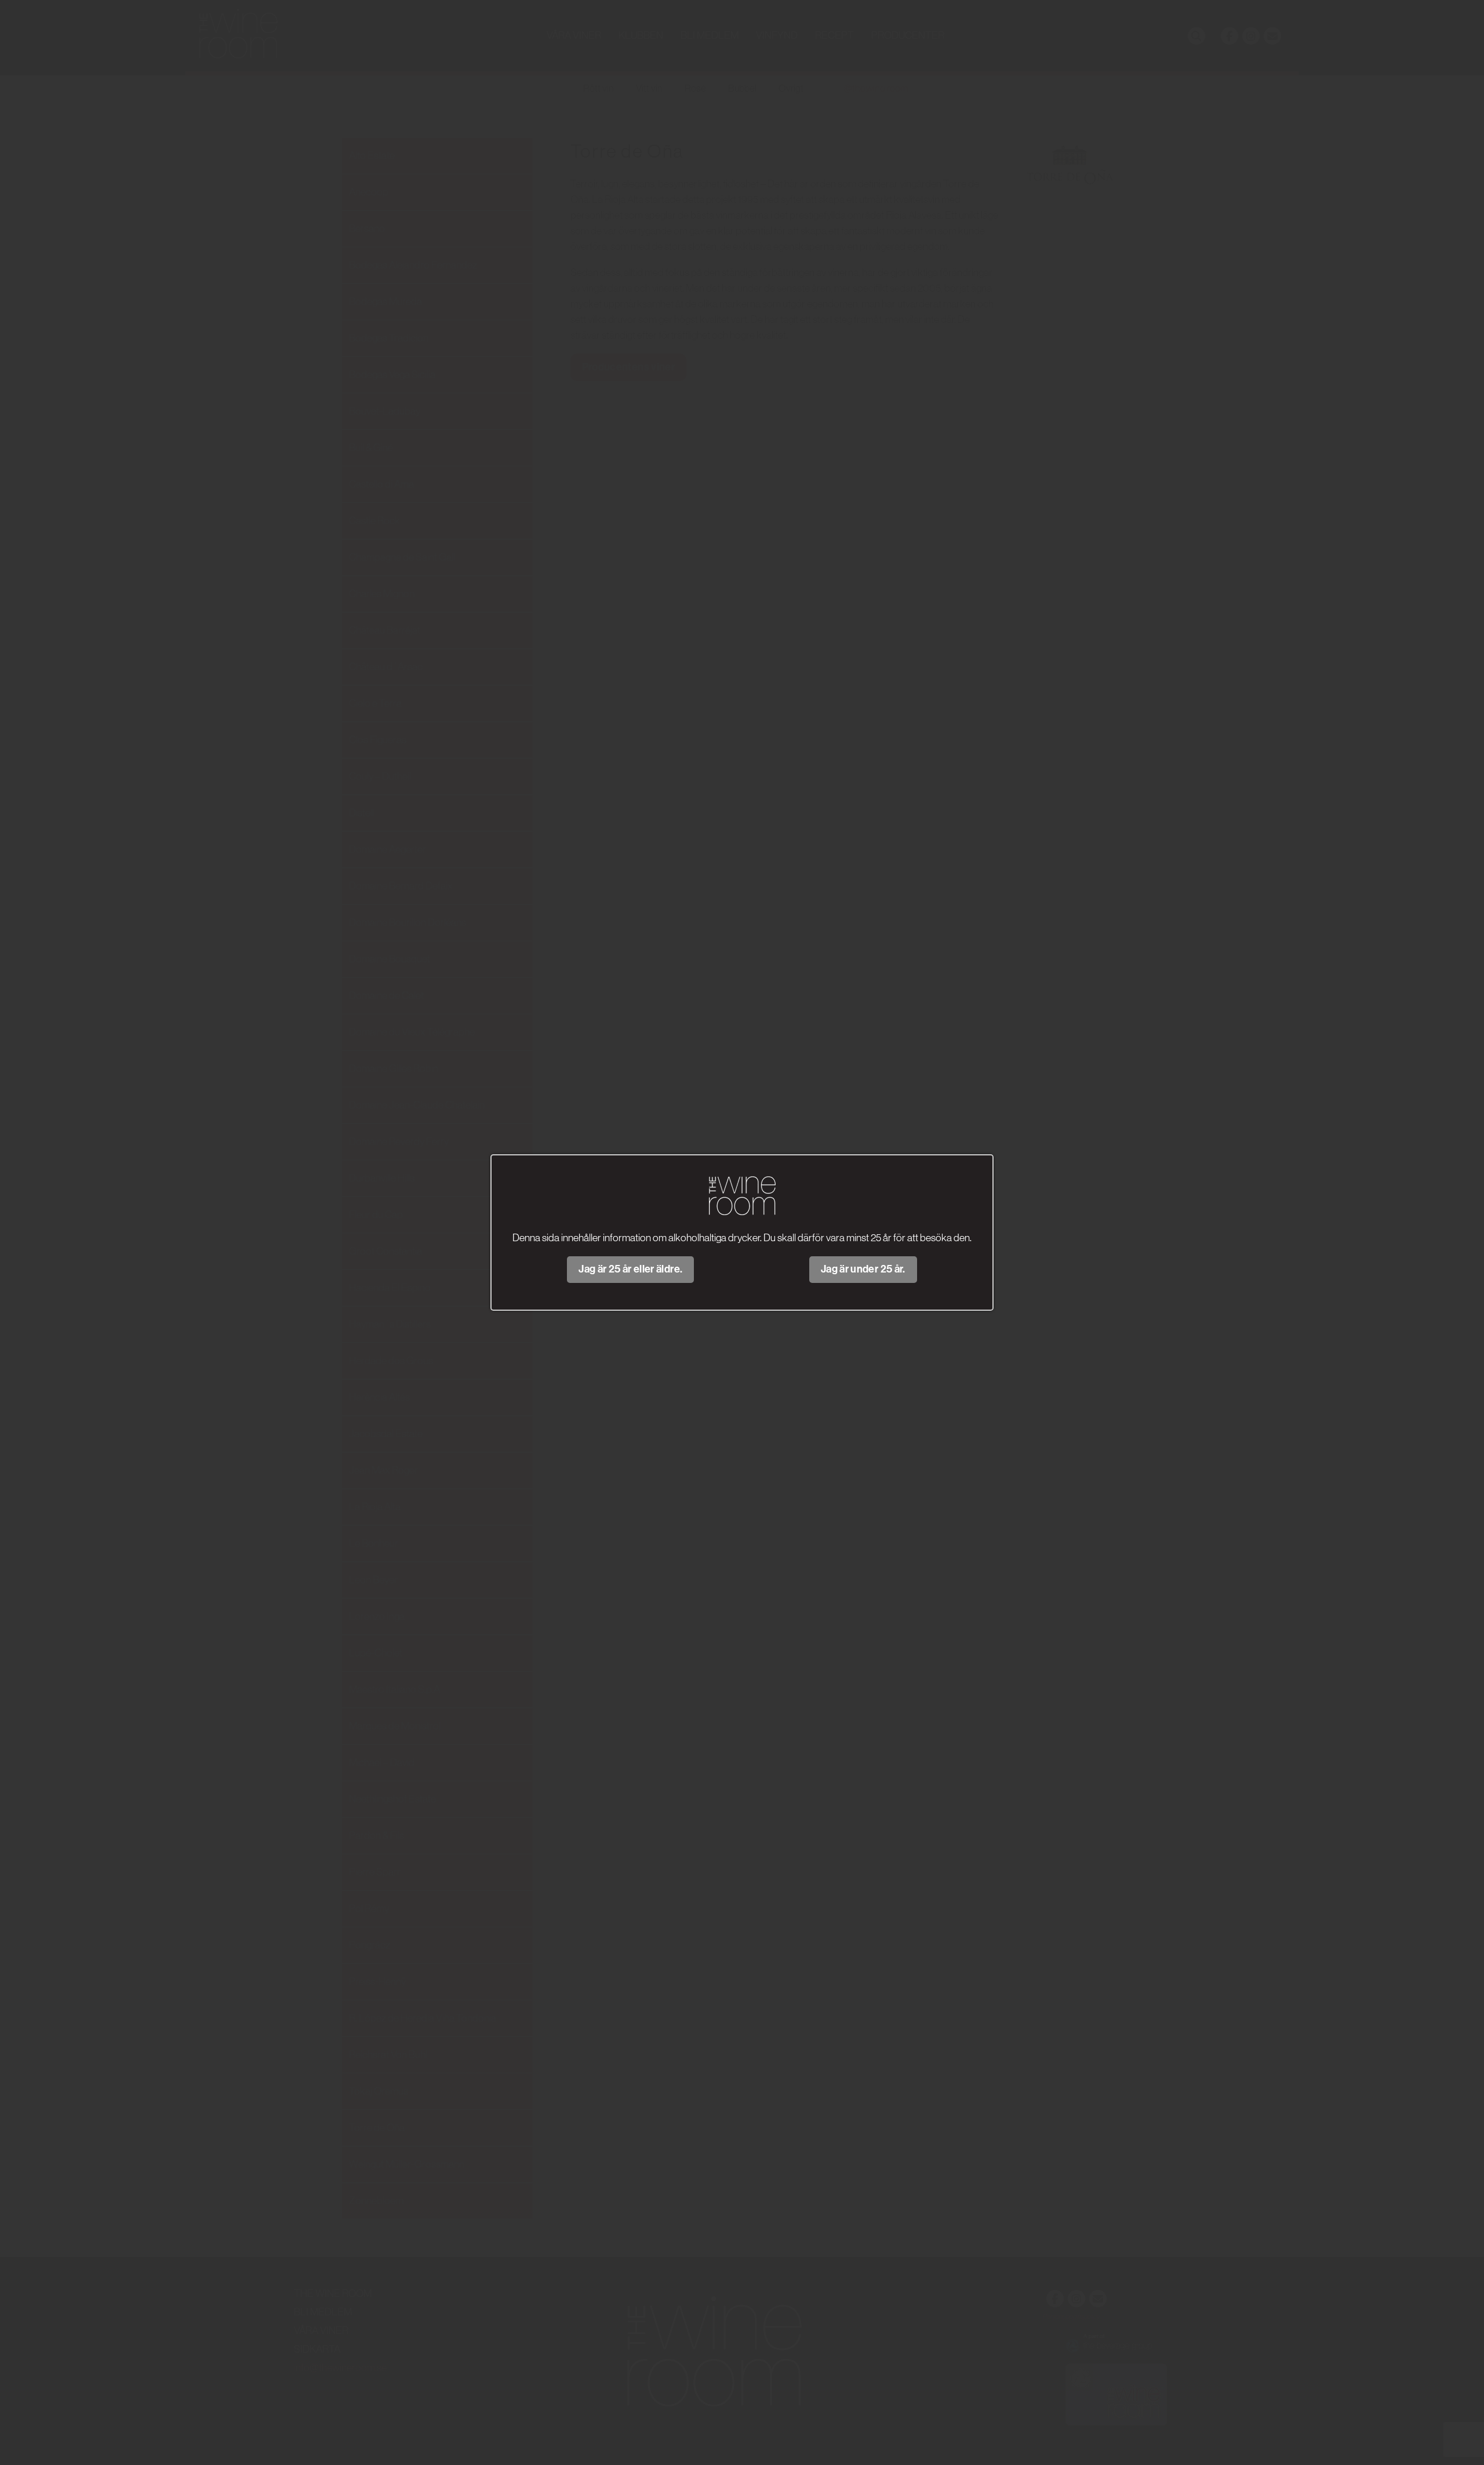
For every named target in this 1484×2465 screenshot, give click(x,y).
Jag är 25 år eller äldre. (630, 1269)
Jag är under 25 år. (863, 1269)
